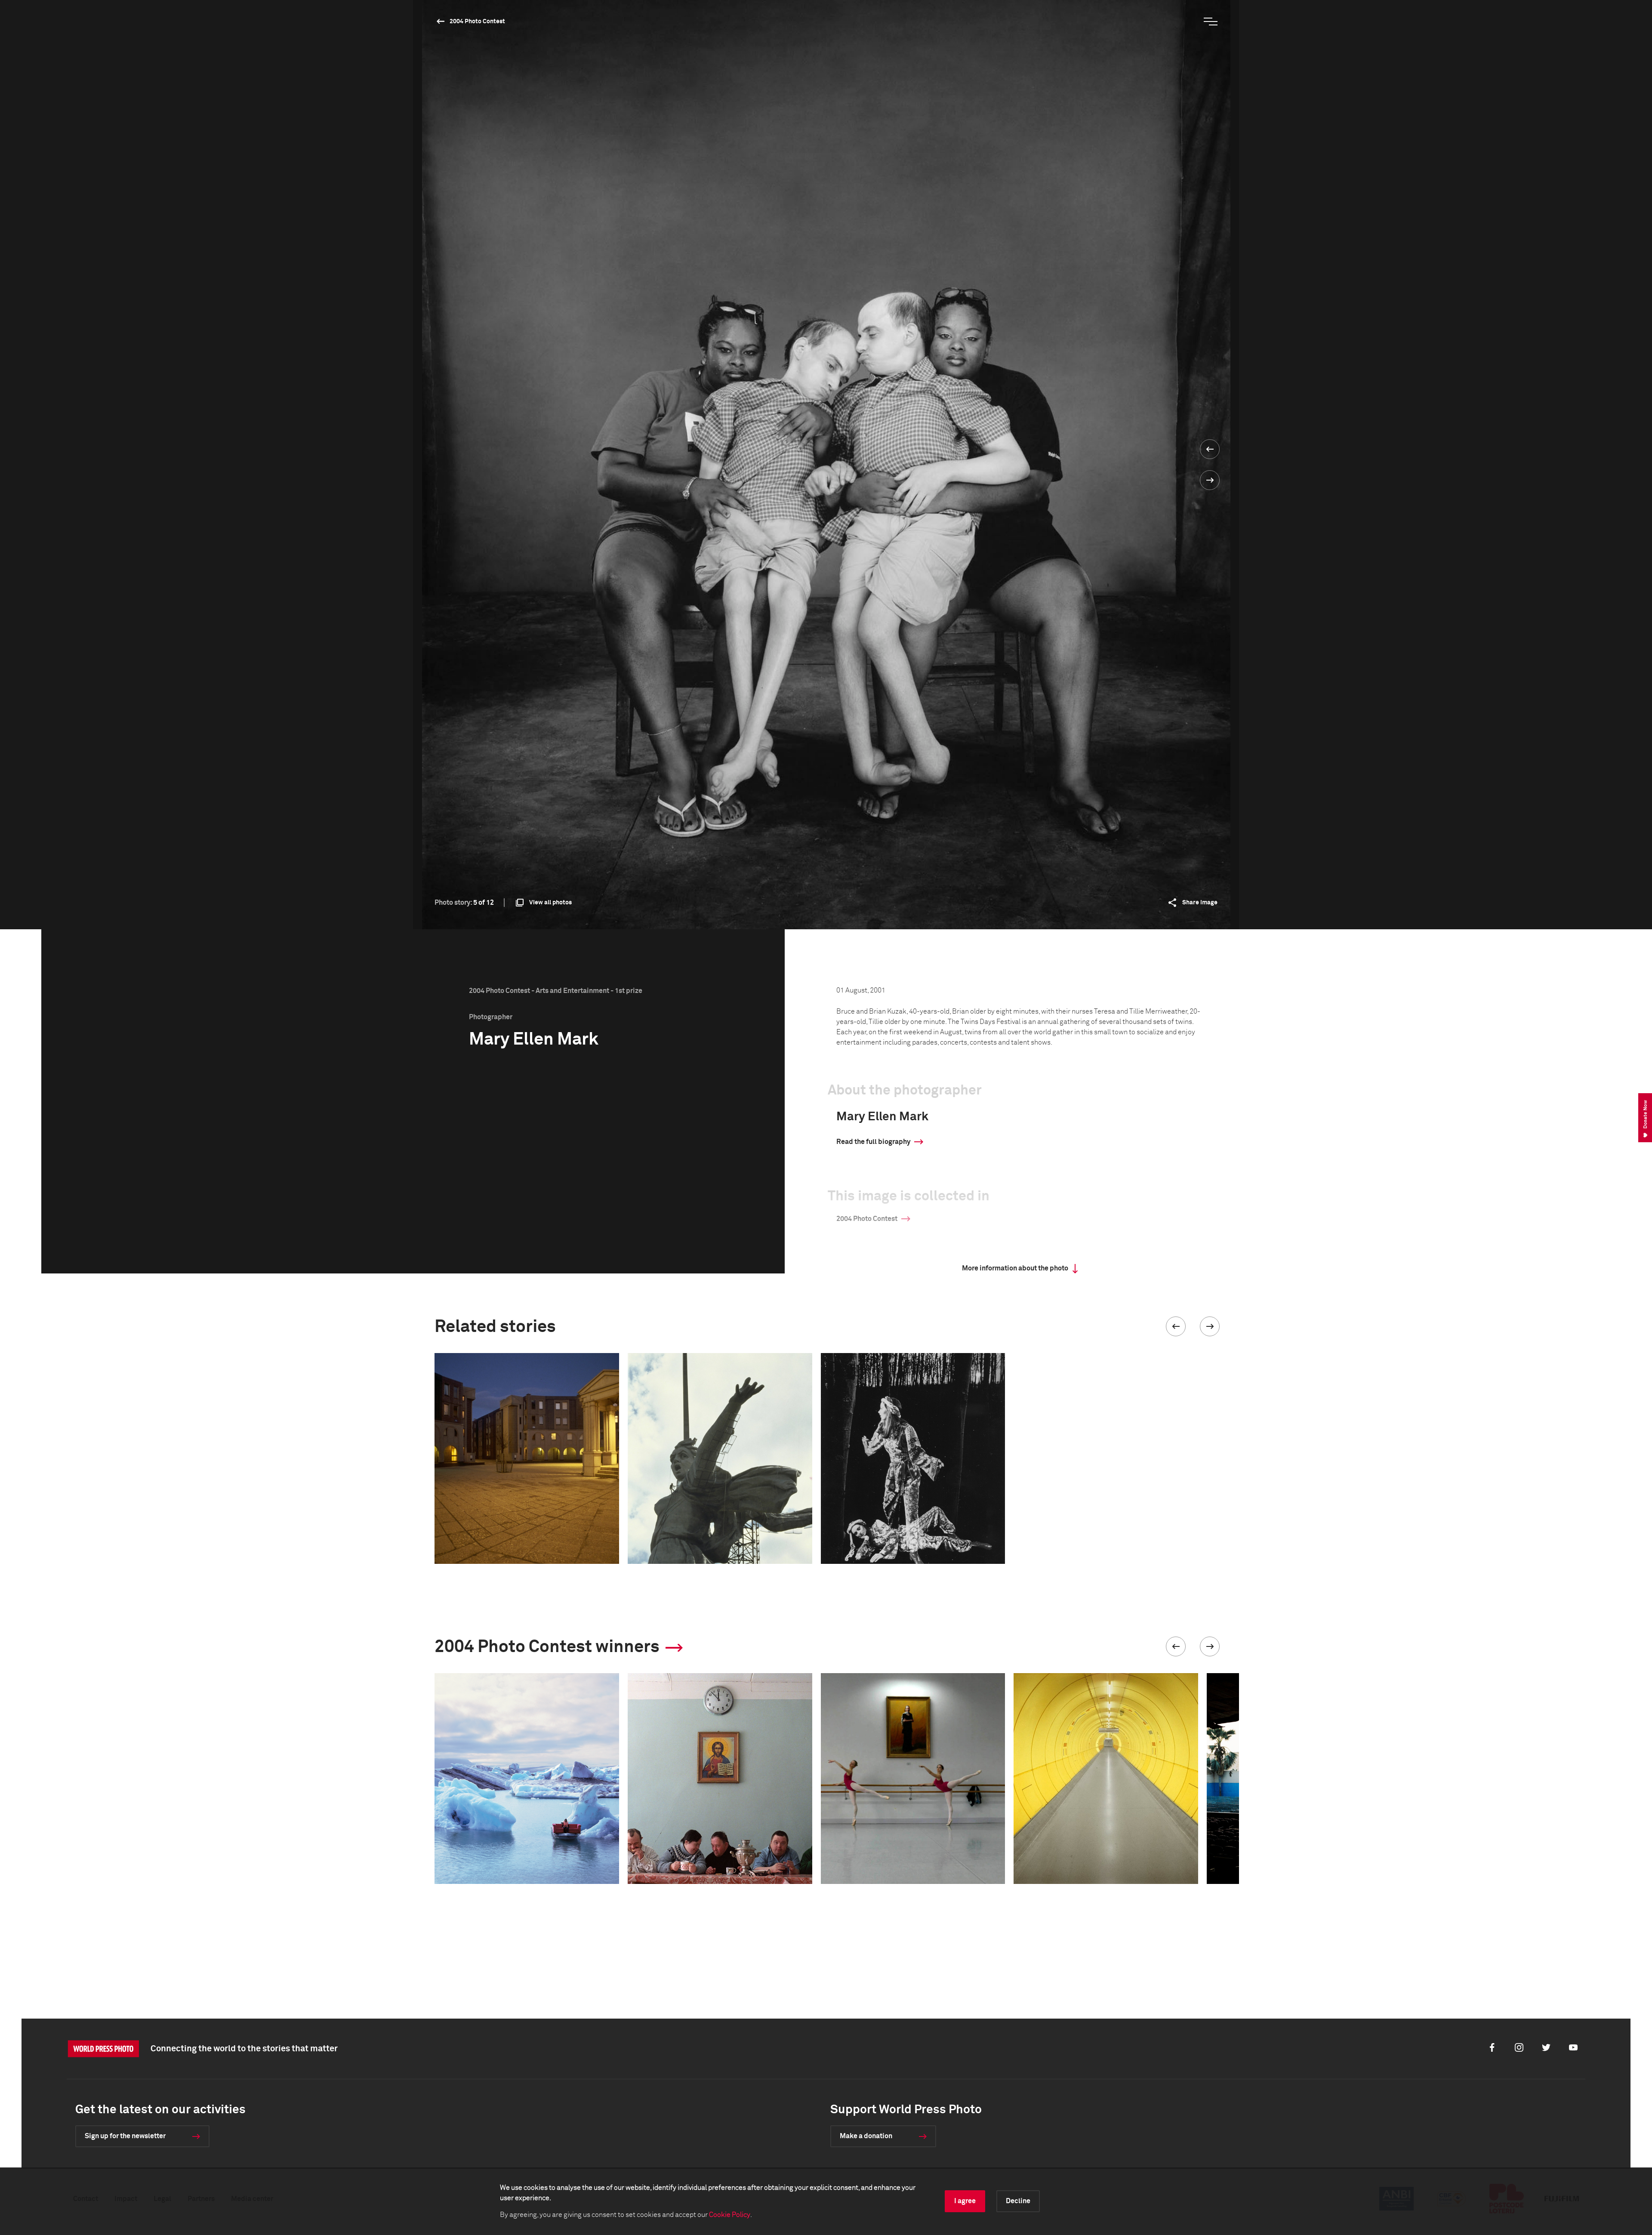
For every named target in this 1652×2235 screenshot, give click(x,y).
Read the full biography (873, 1142)
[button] (1176, 1326)
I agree (965, 2201)
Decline (1018, 2201)
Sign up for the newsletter (125, 2136)
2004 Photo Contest (477, 22)
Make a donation (866, 2136)
